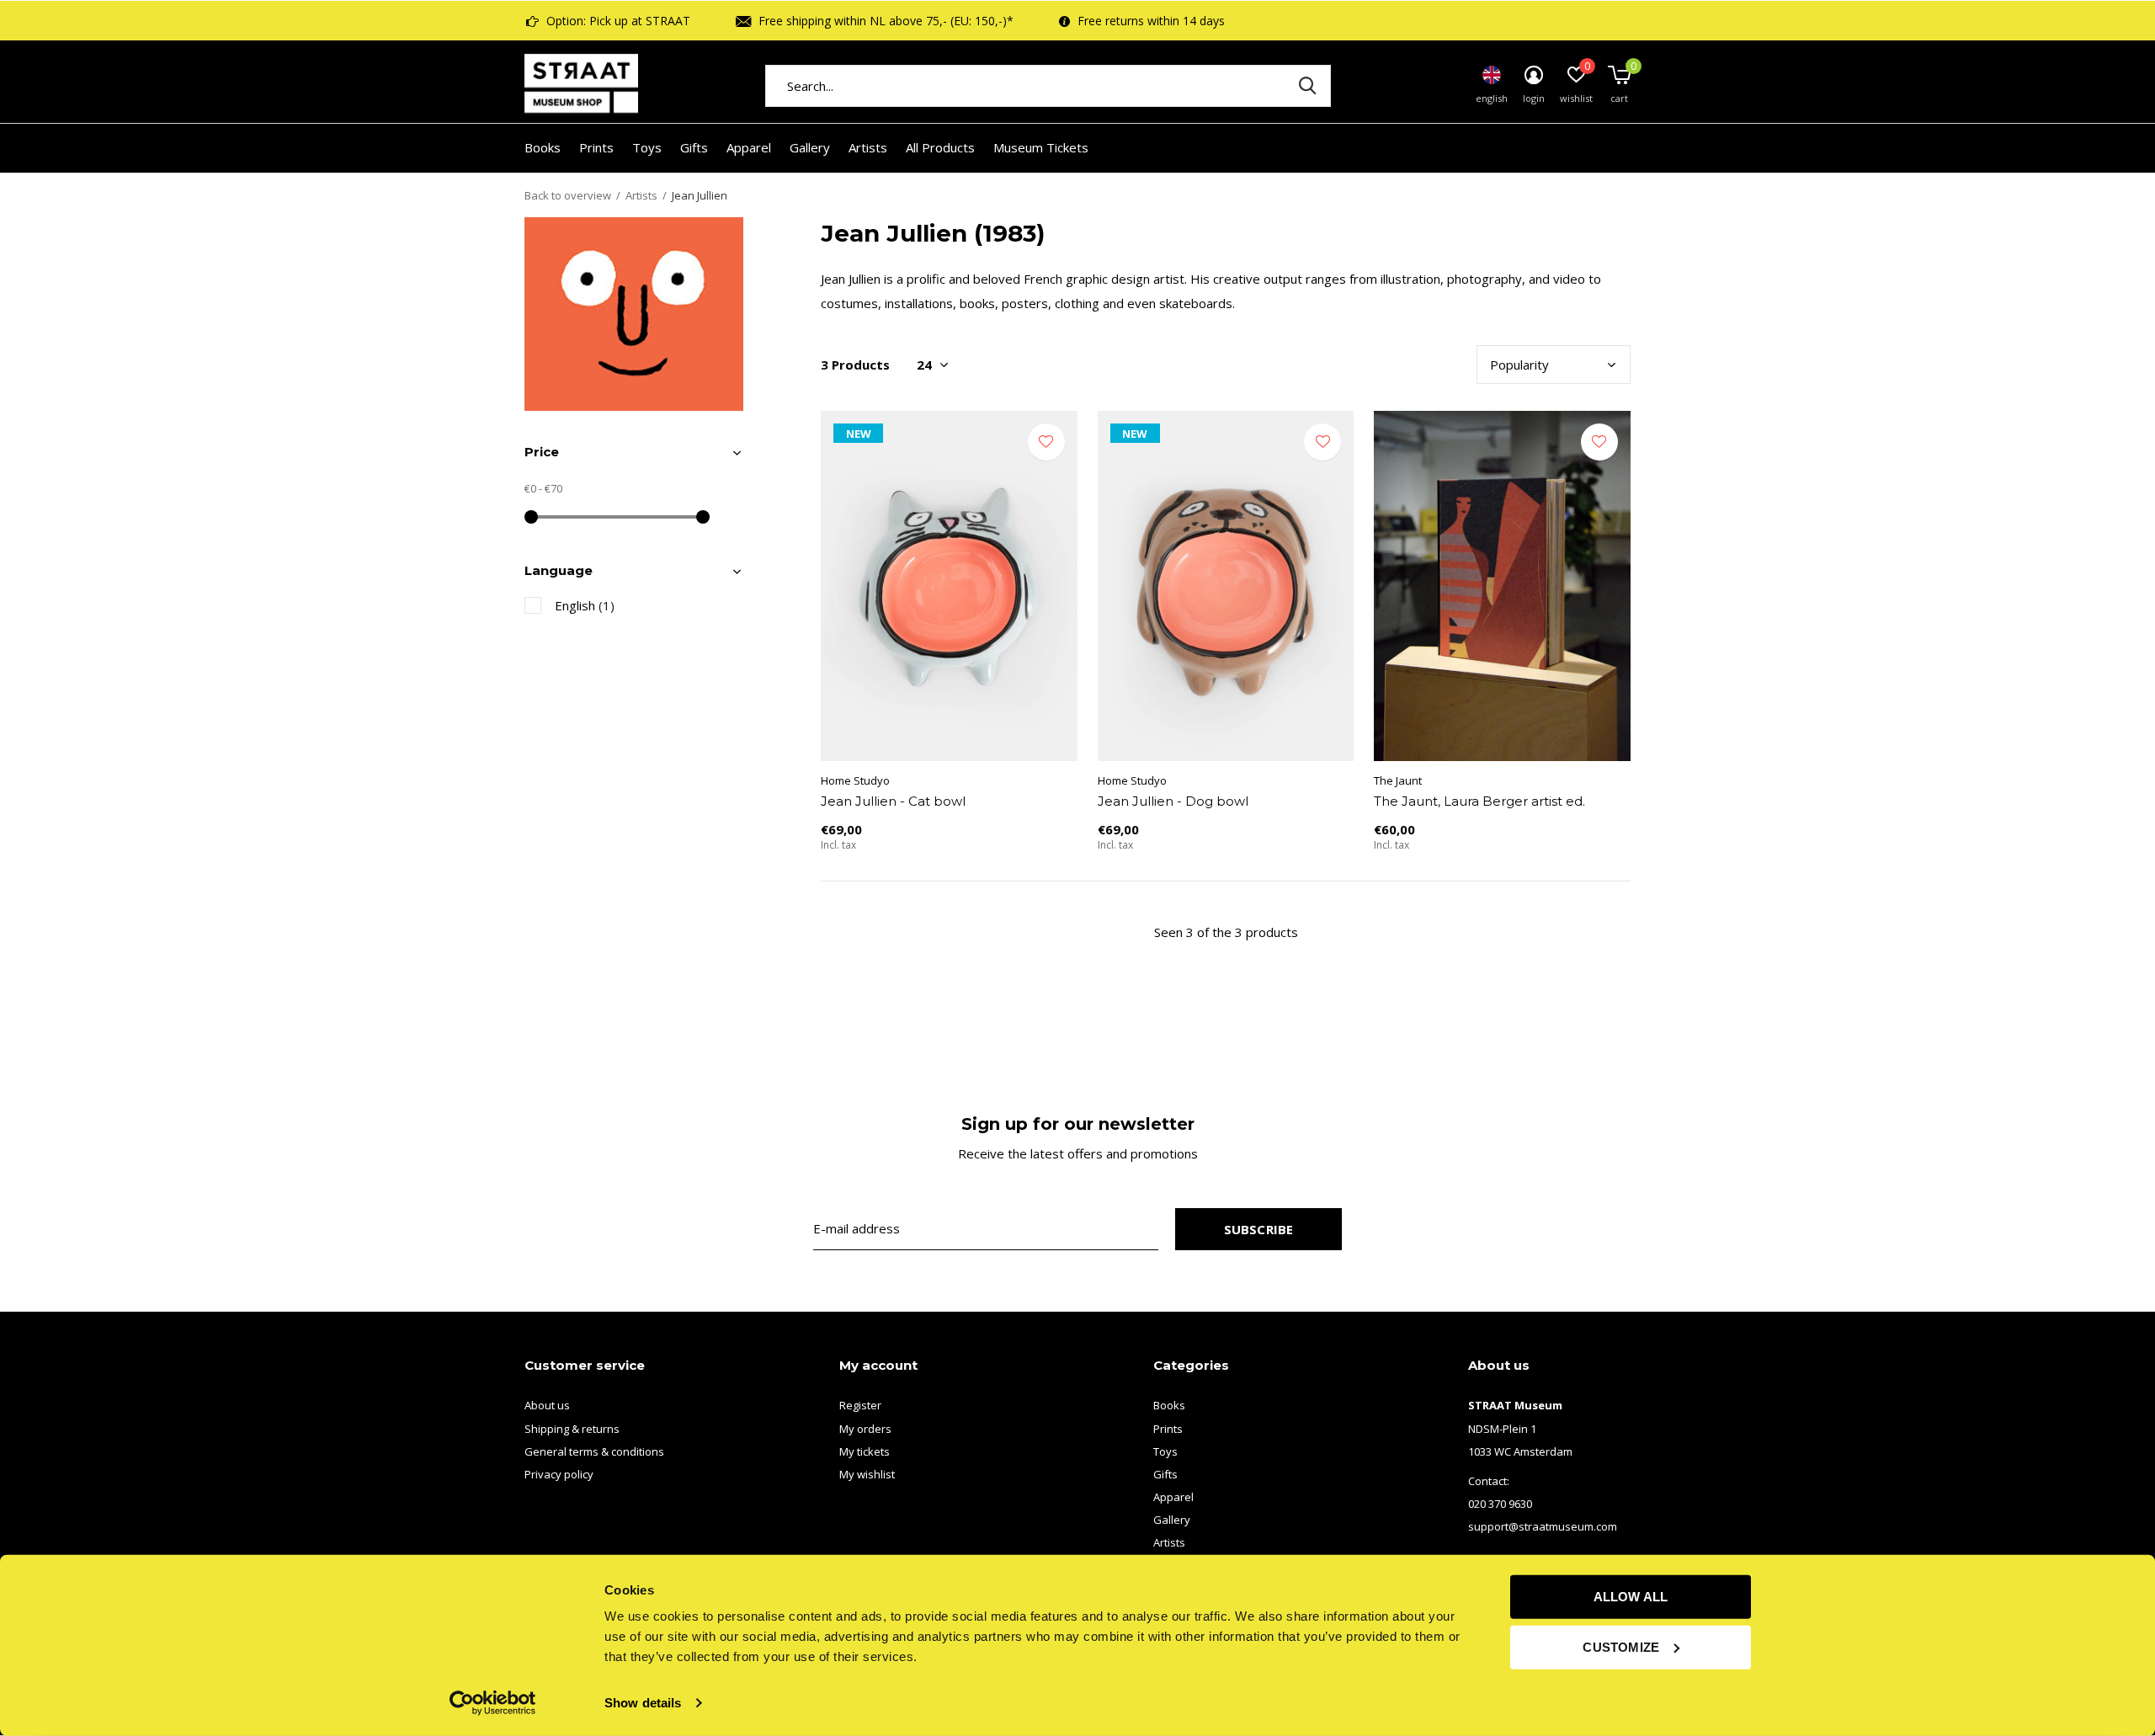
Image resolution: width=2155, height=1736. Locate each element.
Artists (868, 147)
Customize (1621, 1646)
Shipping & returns (572, 1429)
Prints (596, 147)
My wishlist (867, 1474)
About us (547, 1405)
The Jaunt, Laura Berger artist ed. (1479, 801)
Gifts (694, 147)
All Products (940, 147)
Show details (643, 1703)
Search (1307, 86)
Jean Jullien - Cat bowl (893, 801)
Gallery (810, 147)
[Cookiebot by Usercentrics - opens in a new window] (493, 1703)
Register (860, 1405)
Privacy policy (559, 1474)
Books (543, 147)
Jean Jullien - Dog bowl (1173, 801)
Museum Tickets (1041, 147)
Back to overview (568, 195)
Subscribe (1259, 1229)
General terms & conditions (594, 1451)
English (585, 605)
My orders (865, 1429)
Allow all (1631, 1597)
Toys (647, 147)
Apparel (749, 147)
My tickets (865, 1451)
